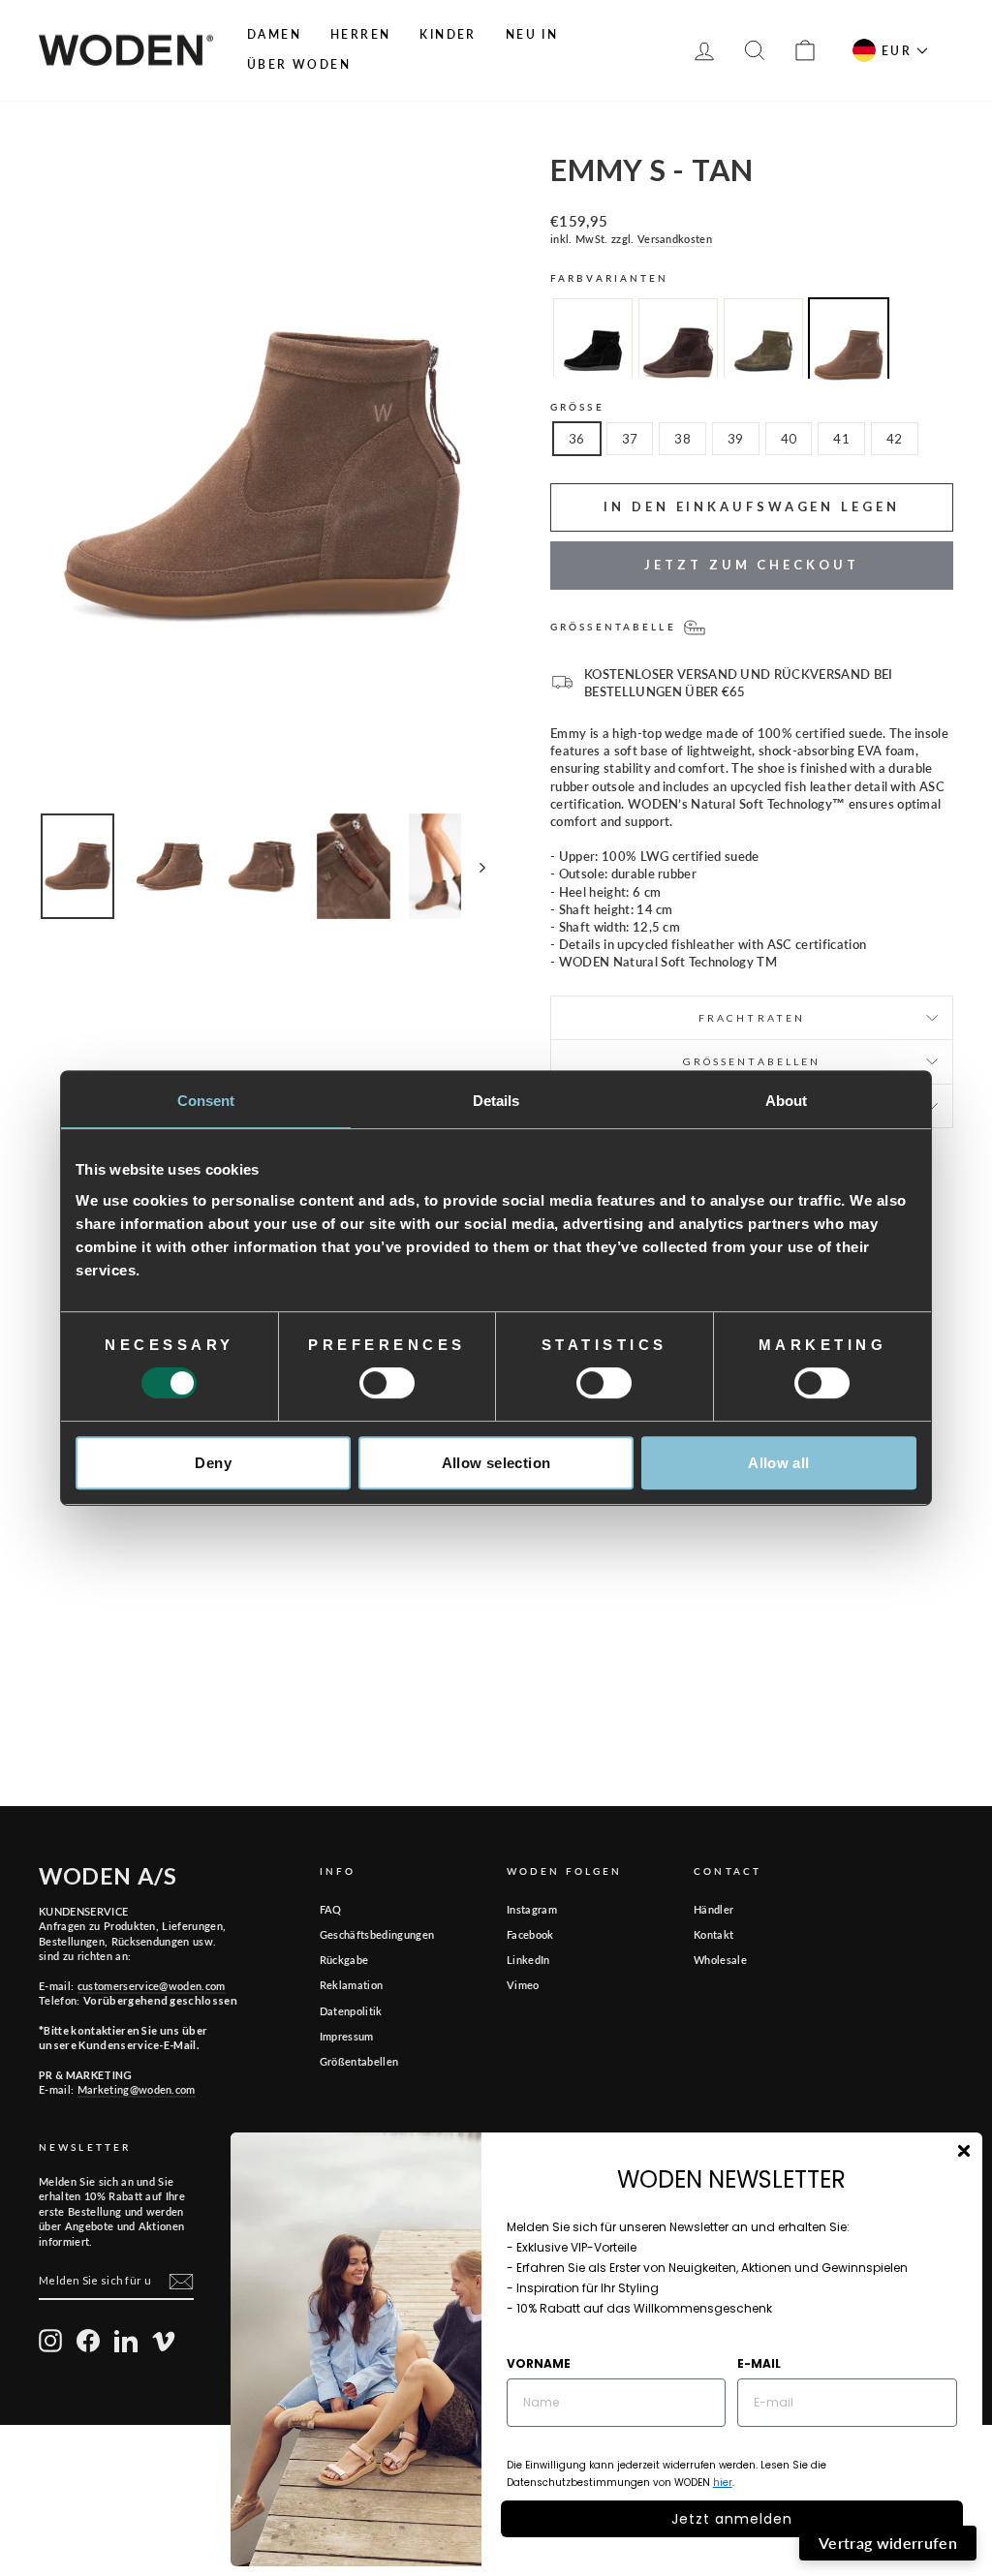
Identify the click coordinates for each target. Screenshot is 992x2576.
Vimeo (523, 1985)
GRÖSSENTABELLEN (752, 1061)
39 (736, 439)
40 (789, 439)
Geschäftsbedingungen (377, 1934)
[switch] (387, 1383)
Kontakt (713, 1934)
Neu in (532, 34)
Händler (713, 1909)
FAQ (331, 1909)
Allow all (778, 1463)
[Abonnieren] (181, 2282)
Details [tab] (496, 1101)
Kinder (448, 34)
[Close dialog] (964, 2151)
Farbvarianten (610, 278)
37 (630, 439)
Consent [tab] (206, 1101)
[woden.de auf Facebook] (88, 2341)
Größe (577, 407)
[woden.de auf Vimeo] (164, 2341)
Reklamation (352, 1985)
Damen (274, 34)
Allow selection (496, 1463)
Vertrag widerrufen (888, 2543)
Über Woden (299, 64)
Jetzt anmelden (732, 2519)
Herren (360, 34)
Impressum (347, 2036)
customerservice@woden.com (152, 1986)
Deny (213, 1463)
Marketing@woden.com (137, 2089)
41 (841, 439)
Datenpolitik (351, 2011)
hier (723, 2483)
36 (577, 439)
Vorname (539, 2363)
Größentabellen (359, 2061)
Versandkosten (675, 239)
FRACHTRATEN (752, 1018)
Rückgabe (344, 1960)
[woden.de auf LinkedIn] (126, 2341)
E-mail (759, 2363)
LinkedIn (528, 1960)
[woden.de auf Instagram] (50, 2341)
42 (895, 439)
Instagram (532, 1909)
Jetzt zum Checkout (751, 565)
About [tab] (787, 1101)
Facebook (530, 1934)
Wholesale (720, 1960)
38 (682, 439)
